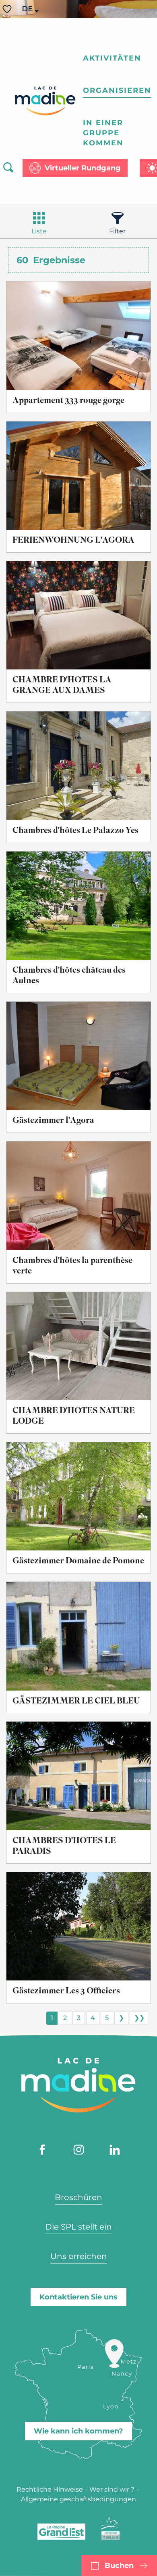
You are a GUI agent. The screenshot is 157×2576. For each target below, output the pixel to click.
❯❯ (139, 2018)
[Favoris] (8, 9)
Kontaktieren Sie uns (78, 2297)
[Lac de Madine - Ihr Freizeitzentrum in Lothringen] (45, 101)
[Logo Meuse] (111, 2528)
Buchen (119, 2566)
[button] (28, 9)
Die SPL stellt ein (78, 2227)
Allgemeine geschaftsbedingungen (78, 2499)
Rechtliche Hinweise (50, 2489)
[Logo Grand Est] (61, 2532)
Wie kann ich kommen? (78, 2431)
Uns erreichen (79, 2256)
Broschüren (78, 2197)
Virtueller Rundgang (83, 168)
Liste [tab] (39, 231)
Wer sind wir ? (112, 2489)
